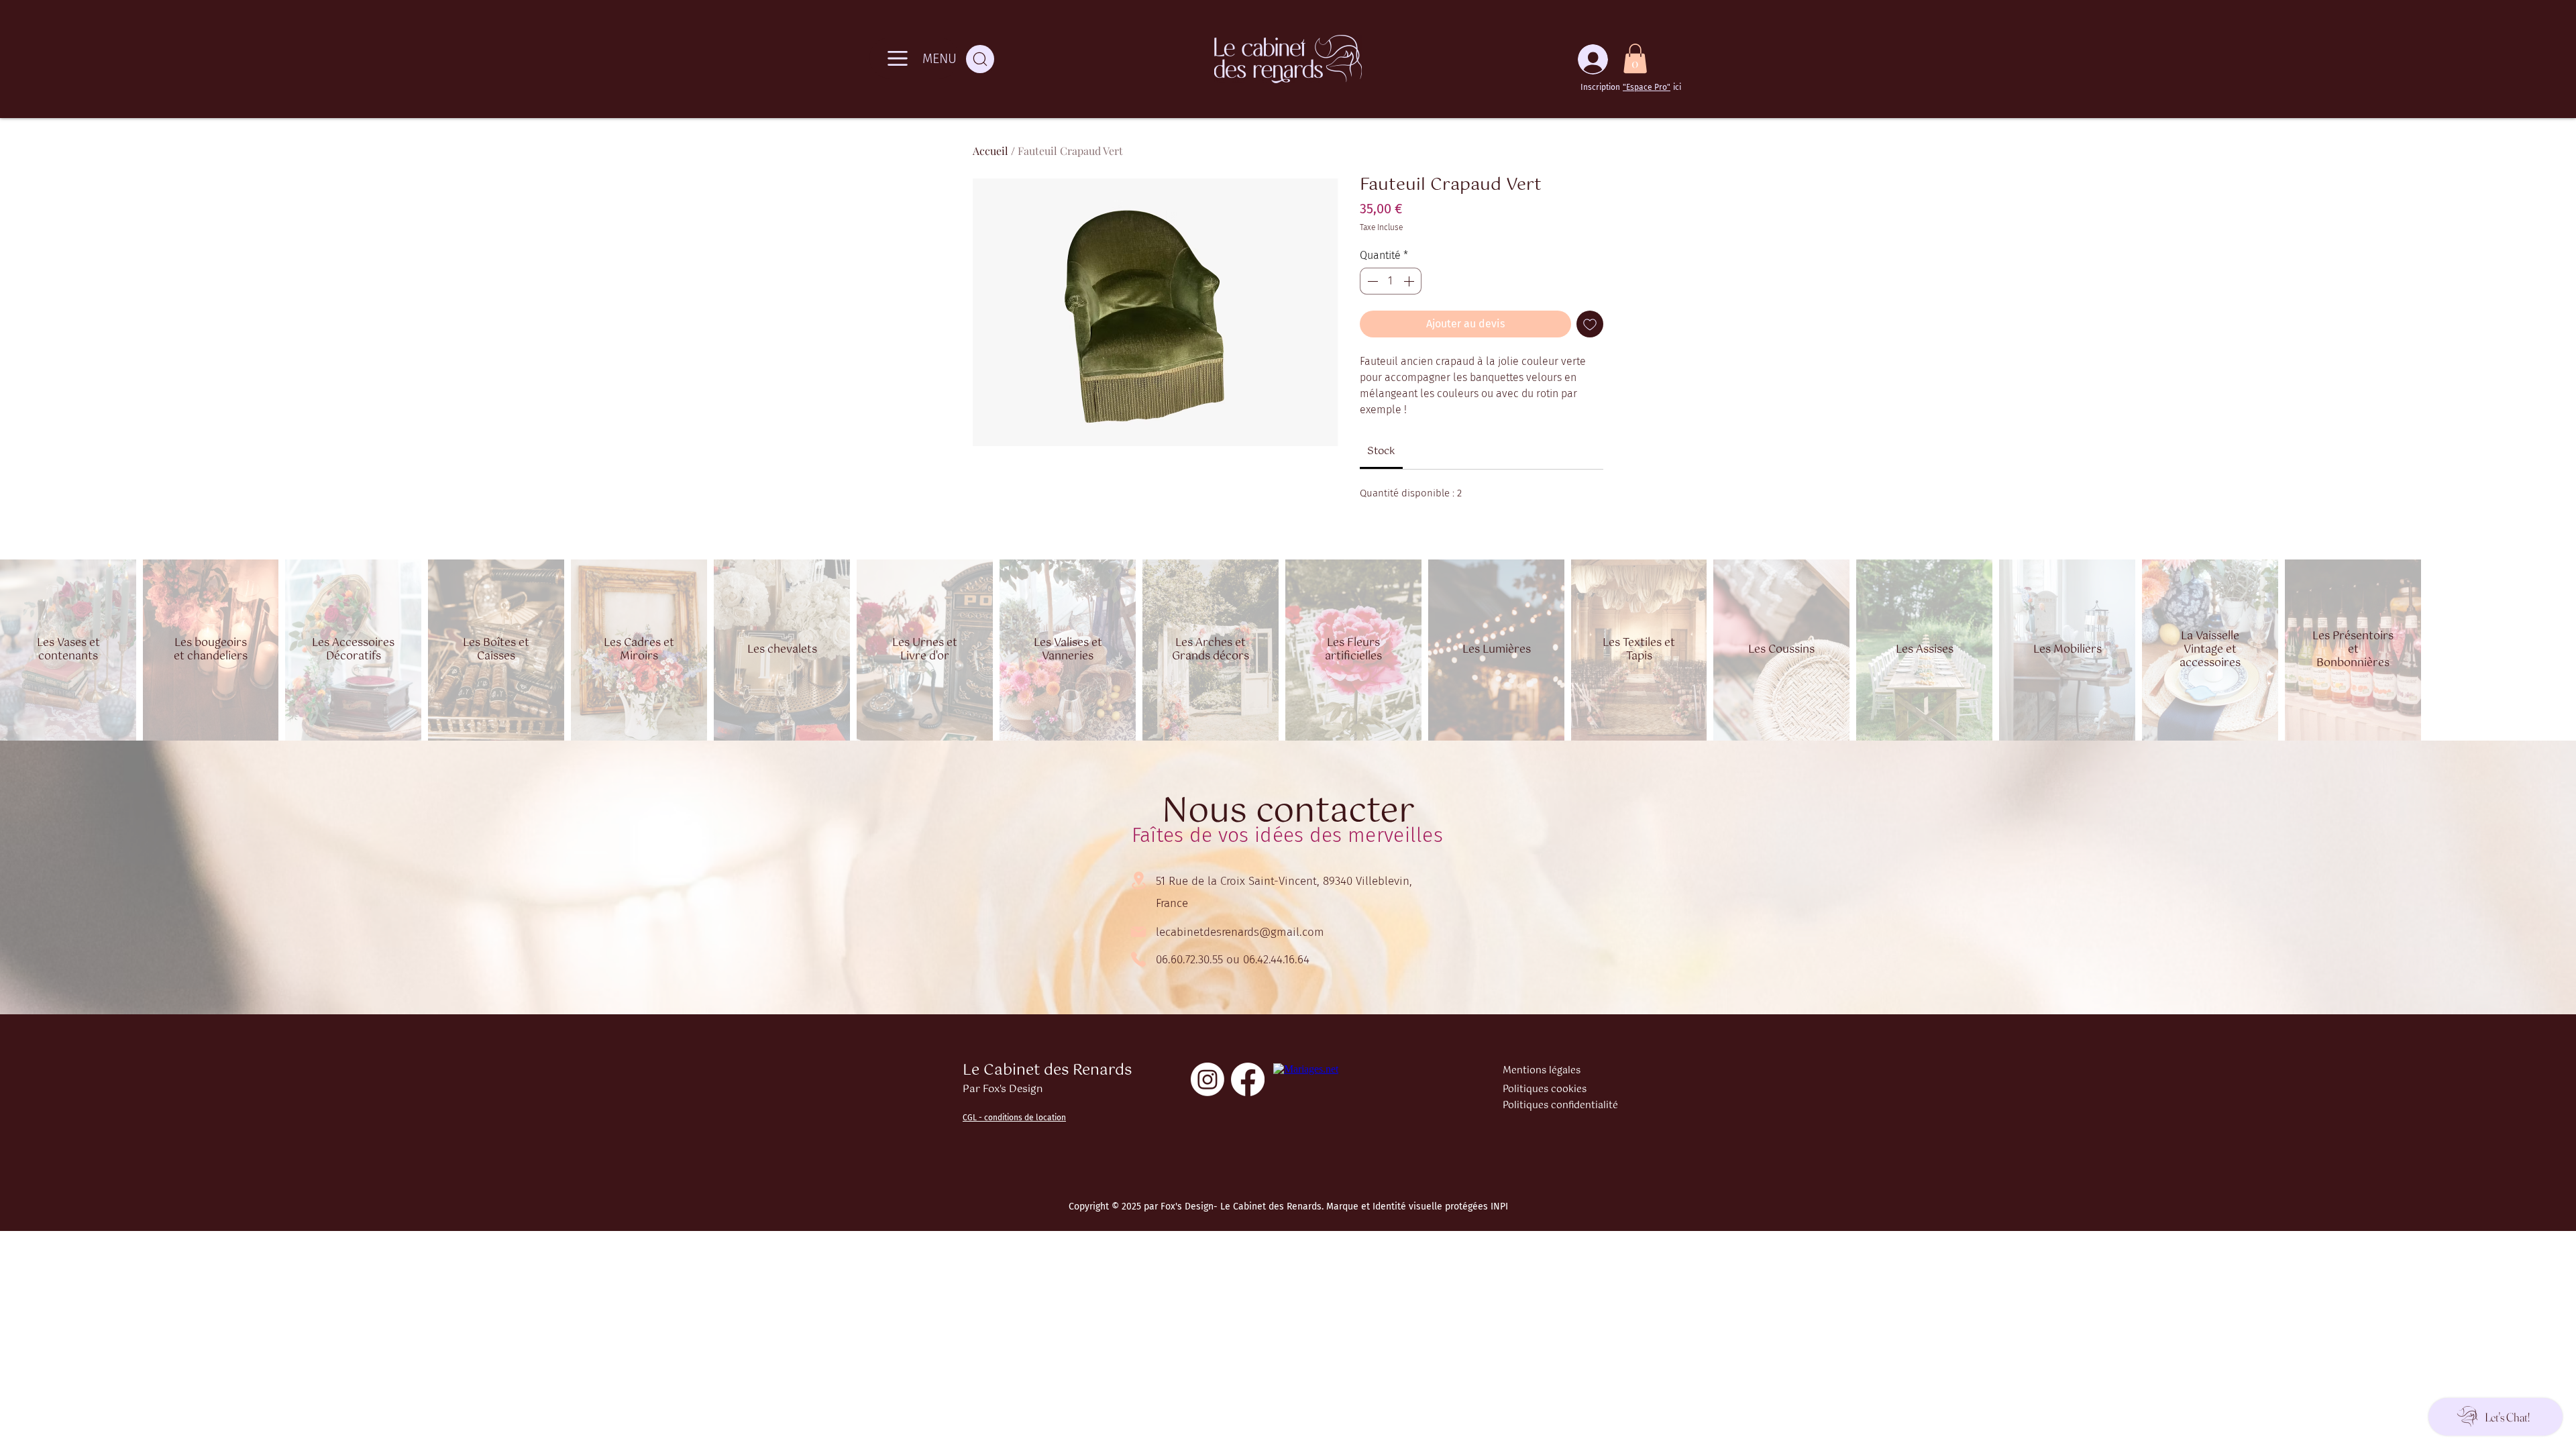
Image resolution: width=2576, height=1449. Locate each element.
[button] (1635, 58)
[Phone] (1138, 959)
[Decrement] (1371, 281)
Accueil (990, 151)
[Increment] (1410, 281)
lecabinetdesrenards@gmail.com (1240, 932)
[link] (1381, 451)
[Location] (1138, 880)
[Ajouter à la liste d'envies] (1590, 324)
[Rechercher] (980, 59)
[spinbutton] (1391, 281)
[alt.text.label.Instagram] (1207, 1079)
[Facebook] (1248, 1079)
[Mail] (1138, 932)
